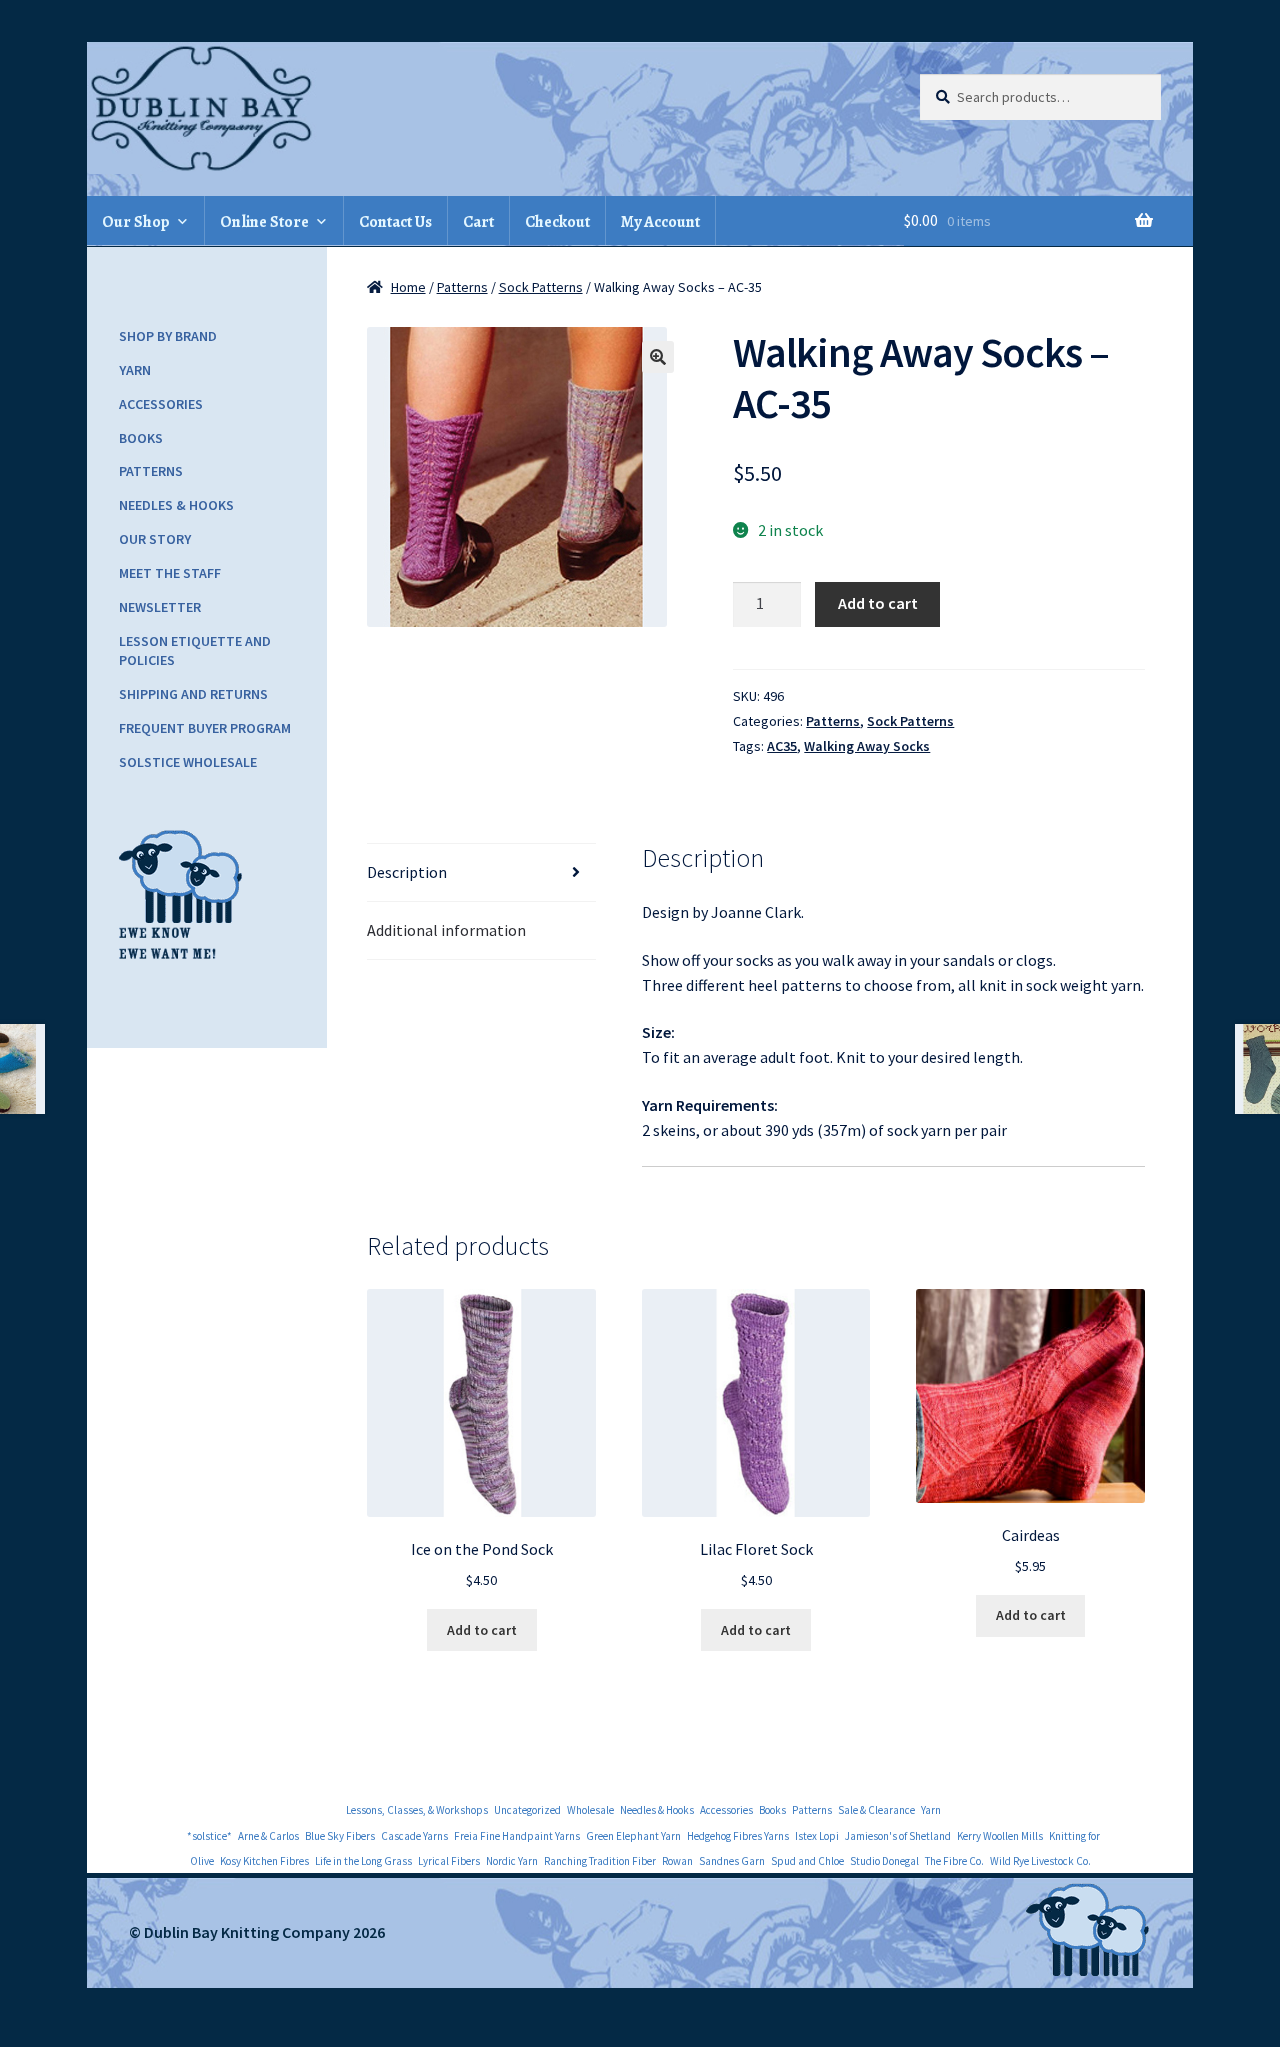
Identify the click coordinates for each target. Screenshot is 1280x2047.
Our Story (155, 539)
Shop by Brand (168, 336)
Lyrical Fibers (449, 1861)
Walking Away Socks (867, 746)
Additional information (446, 930)
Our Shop (136, 222)
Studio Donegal (884, 1861)
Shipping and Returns (193, 694)
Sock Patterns (541, 287)
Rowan (677, 1861)
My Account (660, 222)
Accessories (161, 404)
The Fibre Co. (954, 1861)
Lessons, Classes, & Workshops (417, 1810)
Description (407, 872)
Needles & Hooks (176, 505)
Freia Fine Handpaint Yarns (517, 1836)
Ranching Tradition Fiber (600, 1861)
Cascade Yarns (414, 1836)
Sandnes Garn (732, 1861)
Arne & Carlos (268, 1836)
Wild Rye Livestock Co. (1040, 1861)
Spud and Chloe (807, 1861)
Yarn (135, 370)
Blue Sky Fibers (340, 1836)
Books (141, 438)
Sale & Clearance (876, 1810)
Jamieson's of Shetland (898, 1836)
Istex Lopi (817, 1836)
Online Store (264, 222)
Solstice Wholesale (188, 762)
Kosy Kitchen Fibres (264, 1861)
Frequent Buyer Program (205, 728)
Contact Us (395, 222)
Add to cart (878, 603)
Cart (478, 222)
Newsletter (160, 607)
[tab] (481, 873)
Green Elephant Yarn (633, 1836)
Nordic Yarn (512, 1861)
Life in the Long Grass (363, 1861)
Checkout (557, 222)
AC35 (782, 746)
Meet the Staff (170, 573)
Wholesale (590, 1810)
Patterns (462, 287)
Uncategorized (527, 1810)
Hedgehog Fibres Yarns (738, 1836)
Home (408, 287)
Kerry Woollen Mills (1000, 1836)
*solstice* (209, 1836)
